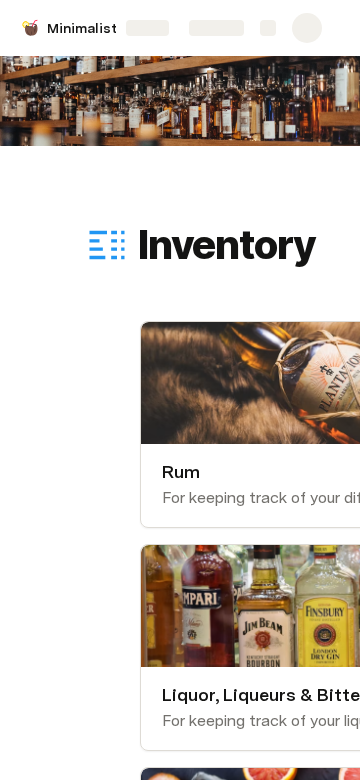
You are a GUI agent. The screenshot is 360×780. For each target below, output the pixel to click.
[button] (151, 200)
